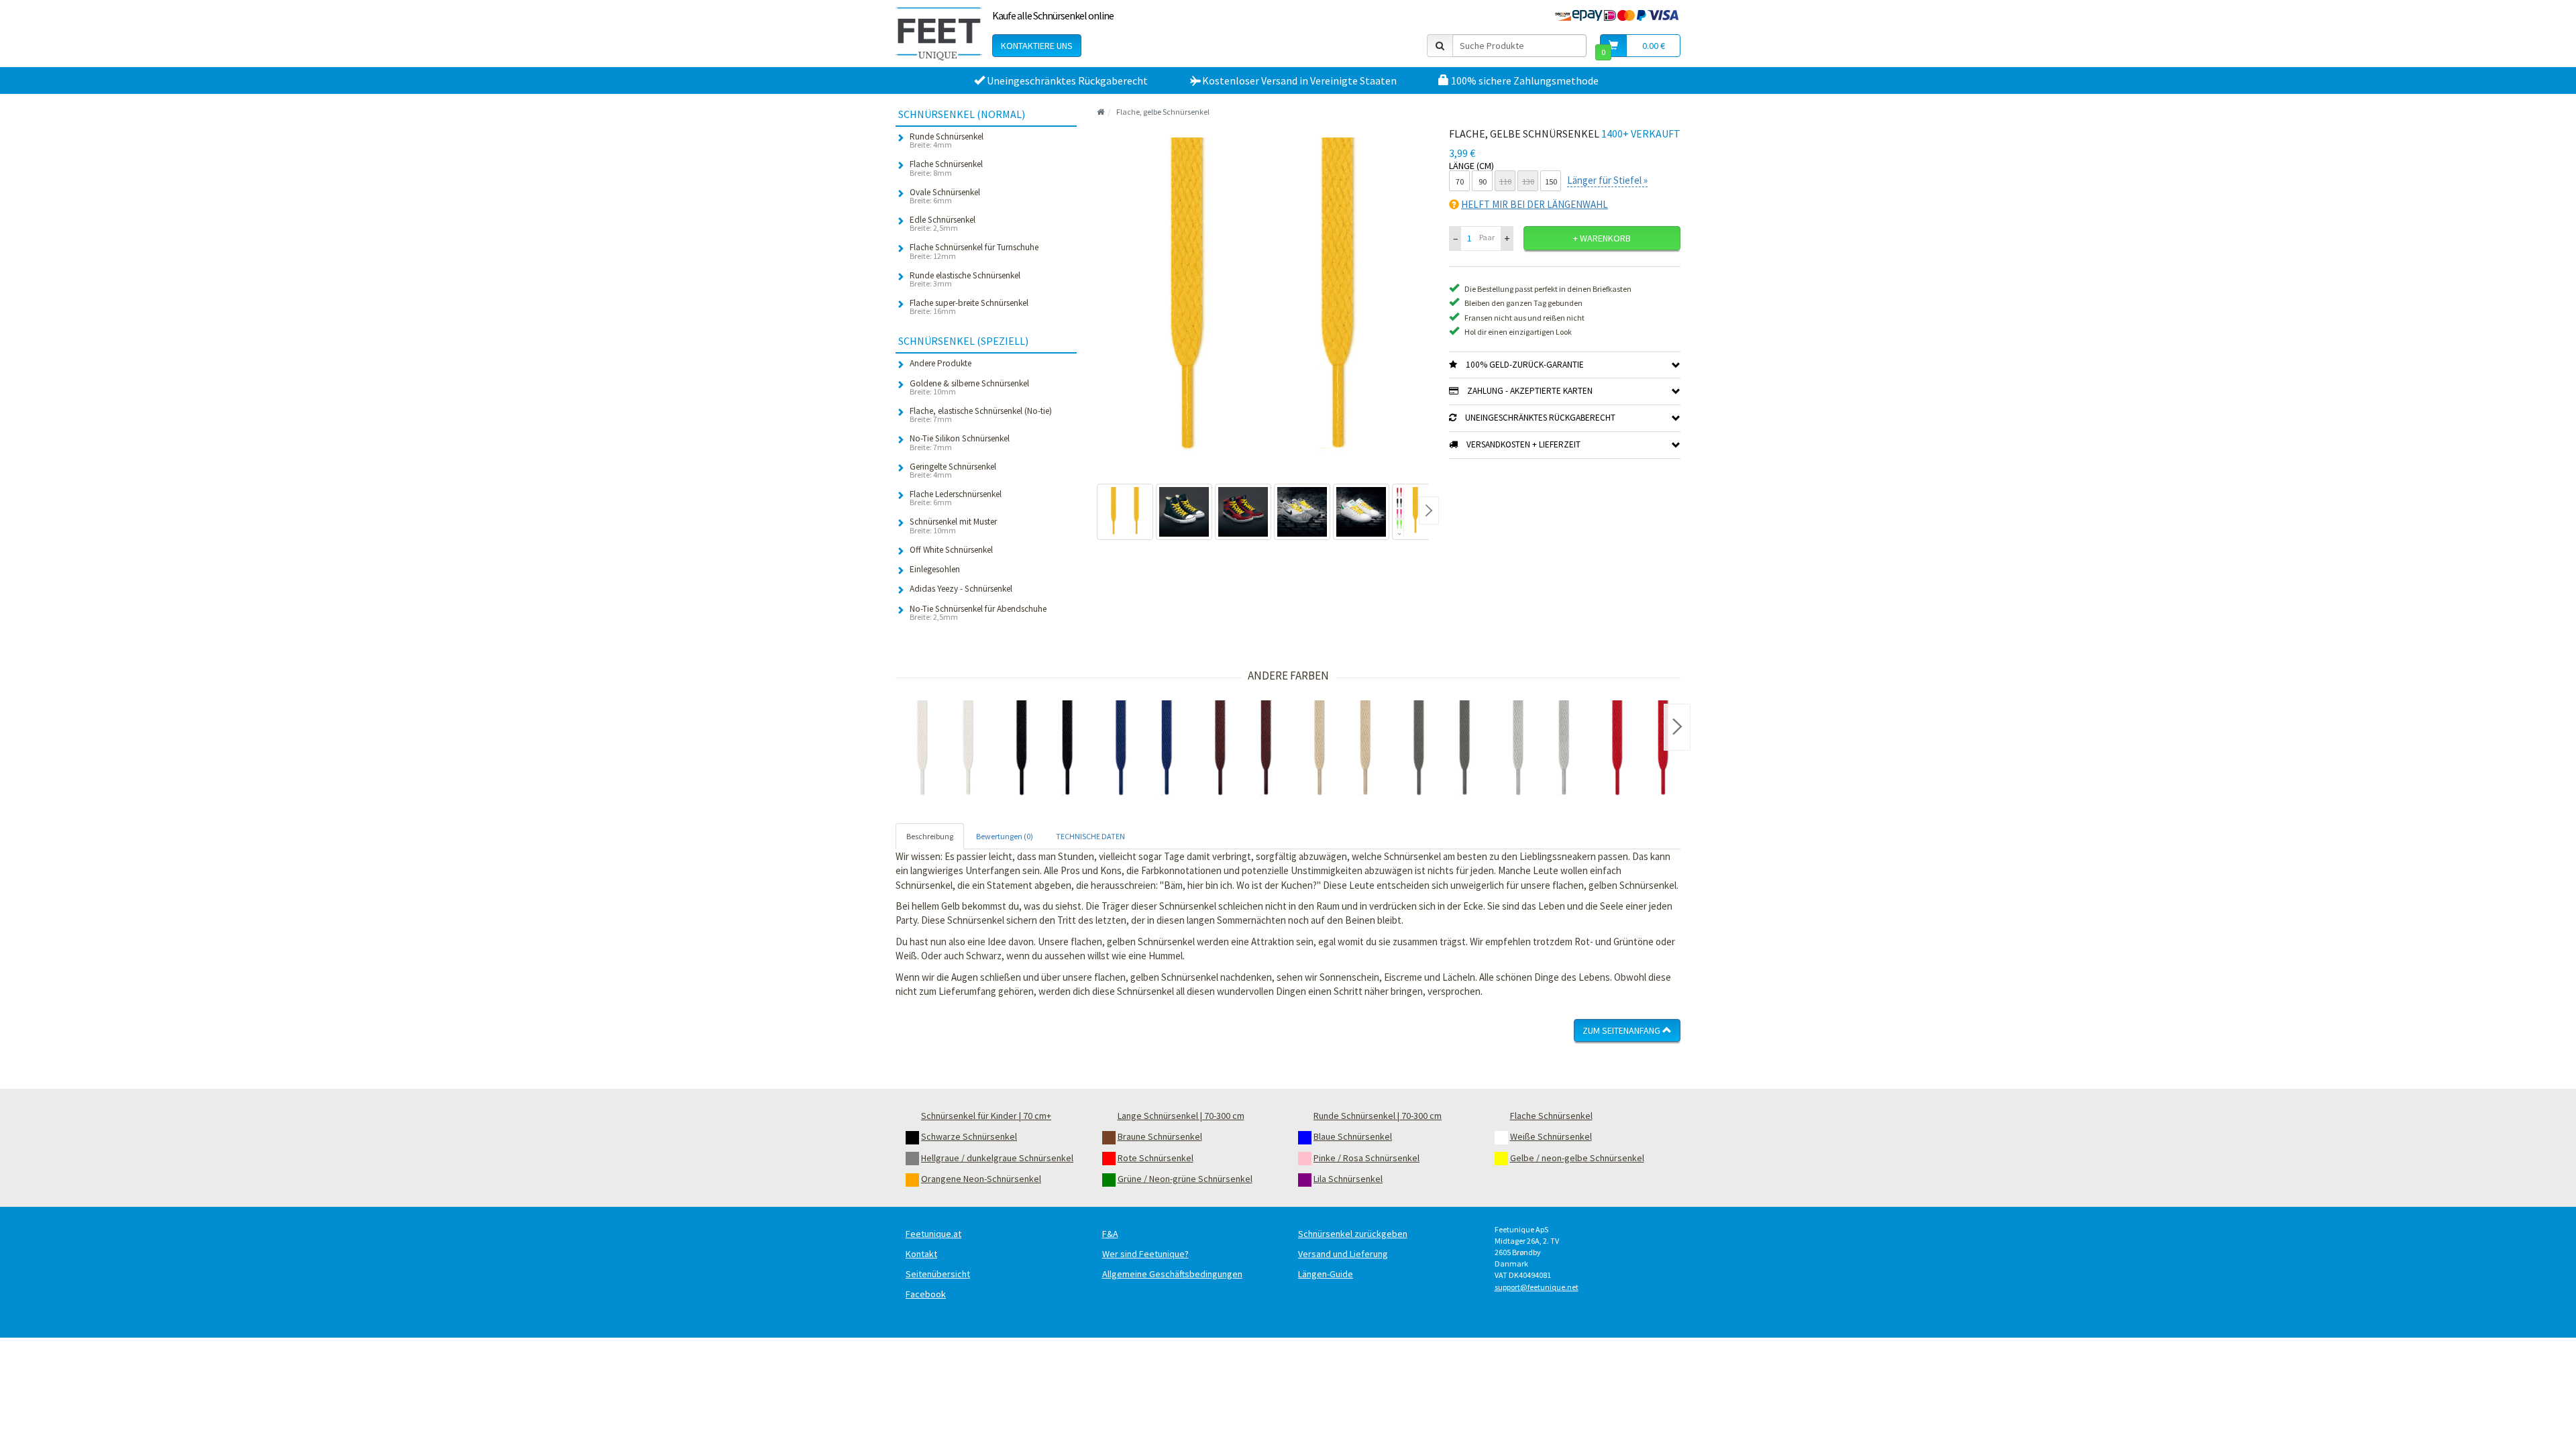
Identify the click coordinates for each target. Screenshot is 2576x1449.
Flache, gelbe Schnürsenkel (1163, 112)
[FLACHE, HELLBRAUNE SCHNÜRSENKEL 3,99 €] (1342, 750)
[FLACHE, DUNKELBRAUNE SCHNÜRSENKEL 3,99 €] (1243, 750)
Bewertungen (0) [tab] (1005, 836)
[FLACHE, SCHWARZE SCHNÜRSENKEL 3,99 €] (1044, 750)
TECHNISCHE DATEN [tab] (1090, 836)
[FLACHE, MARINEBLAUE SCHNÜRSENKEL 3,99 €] (1144, 750)
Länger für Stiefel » (1607, 180)
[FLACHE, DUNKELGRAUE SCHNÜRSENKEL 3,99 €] (1442, 750)
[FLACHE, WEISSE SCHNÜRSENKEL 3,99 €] (945, 750)
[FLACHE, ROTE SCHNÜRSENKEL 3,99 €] (1640, 750)
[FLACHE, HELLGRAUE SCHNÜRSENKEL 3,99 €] (1541, 750)
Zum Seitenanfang (1622, 1030)
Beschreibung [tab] (930, 836)
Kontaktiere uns (1037, 46)
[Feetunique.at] (939, 34)
